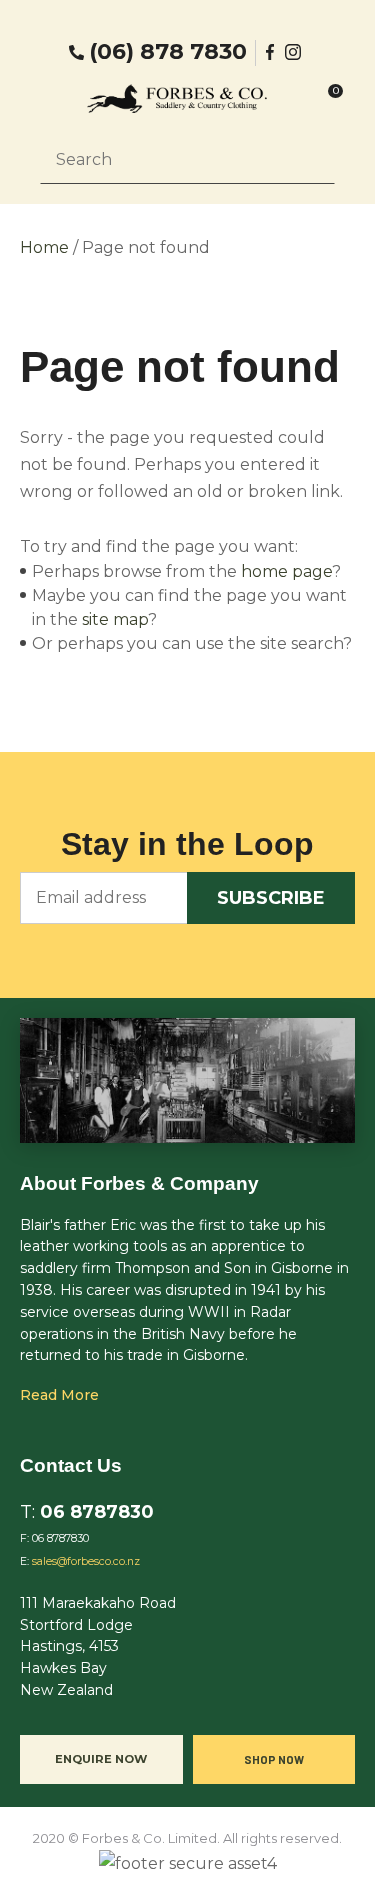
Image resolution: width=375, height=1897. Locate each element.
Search (311, 159)
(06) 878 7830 (168, 52)
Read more (59, 1395)
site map (115, 619)
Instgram (295, 52)
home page (286, 571)
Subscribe (271, 898)
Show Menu (52, 98)
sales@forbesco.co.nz (86, 1561)
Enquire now (101, 1759)
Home (44, 247)
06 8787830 (97, 1511)
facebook (271, 52)
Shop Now (274, 1759)
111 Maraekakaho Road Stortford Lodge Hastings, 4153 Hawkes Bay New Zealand (98, 1646)
